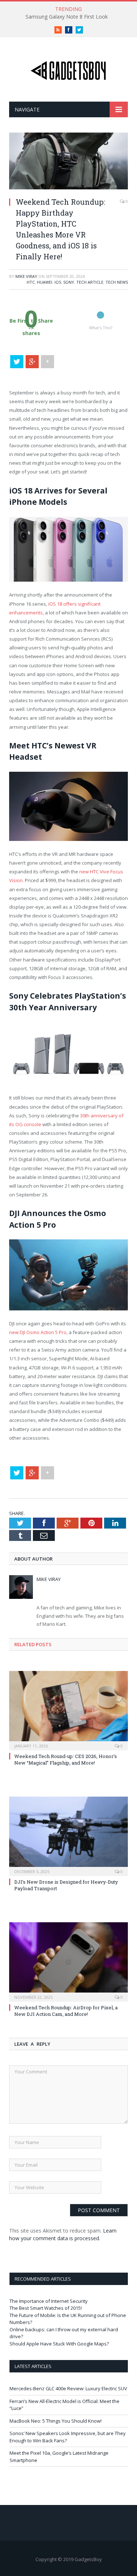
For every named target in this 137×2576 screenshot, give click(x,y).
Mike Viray (26, 276)
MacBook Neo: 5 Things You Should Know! (56, 2421)
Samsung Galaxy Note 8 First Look (67, 17)
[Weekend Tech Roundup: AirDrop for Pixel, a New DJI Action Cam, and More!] (68, 1961)
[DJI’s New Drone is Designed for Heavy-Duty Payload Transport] (68, 1835)
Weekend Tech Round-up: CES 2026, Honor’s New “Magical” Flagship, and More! (66, 1759)
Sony (69, 282)
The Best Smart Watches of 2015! (46, 2308)
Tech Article (90, 282)
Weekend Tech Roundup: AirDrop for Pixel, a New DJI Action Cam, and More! (66, 2011)
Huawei (45, 282)
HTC (31, 282)
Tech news (117, 282)
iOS (58, 282)
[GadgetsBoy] (69, 69)
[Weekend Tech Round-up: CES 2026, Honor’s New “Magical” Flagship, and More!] (68, 1710)
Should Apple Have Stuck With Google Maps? (59, 2344)
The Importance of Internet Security (49, 2301)
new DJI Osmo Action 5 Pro (38, 1332)
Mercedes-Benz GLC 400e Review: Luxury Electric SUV (68, 2388)
